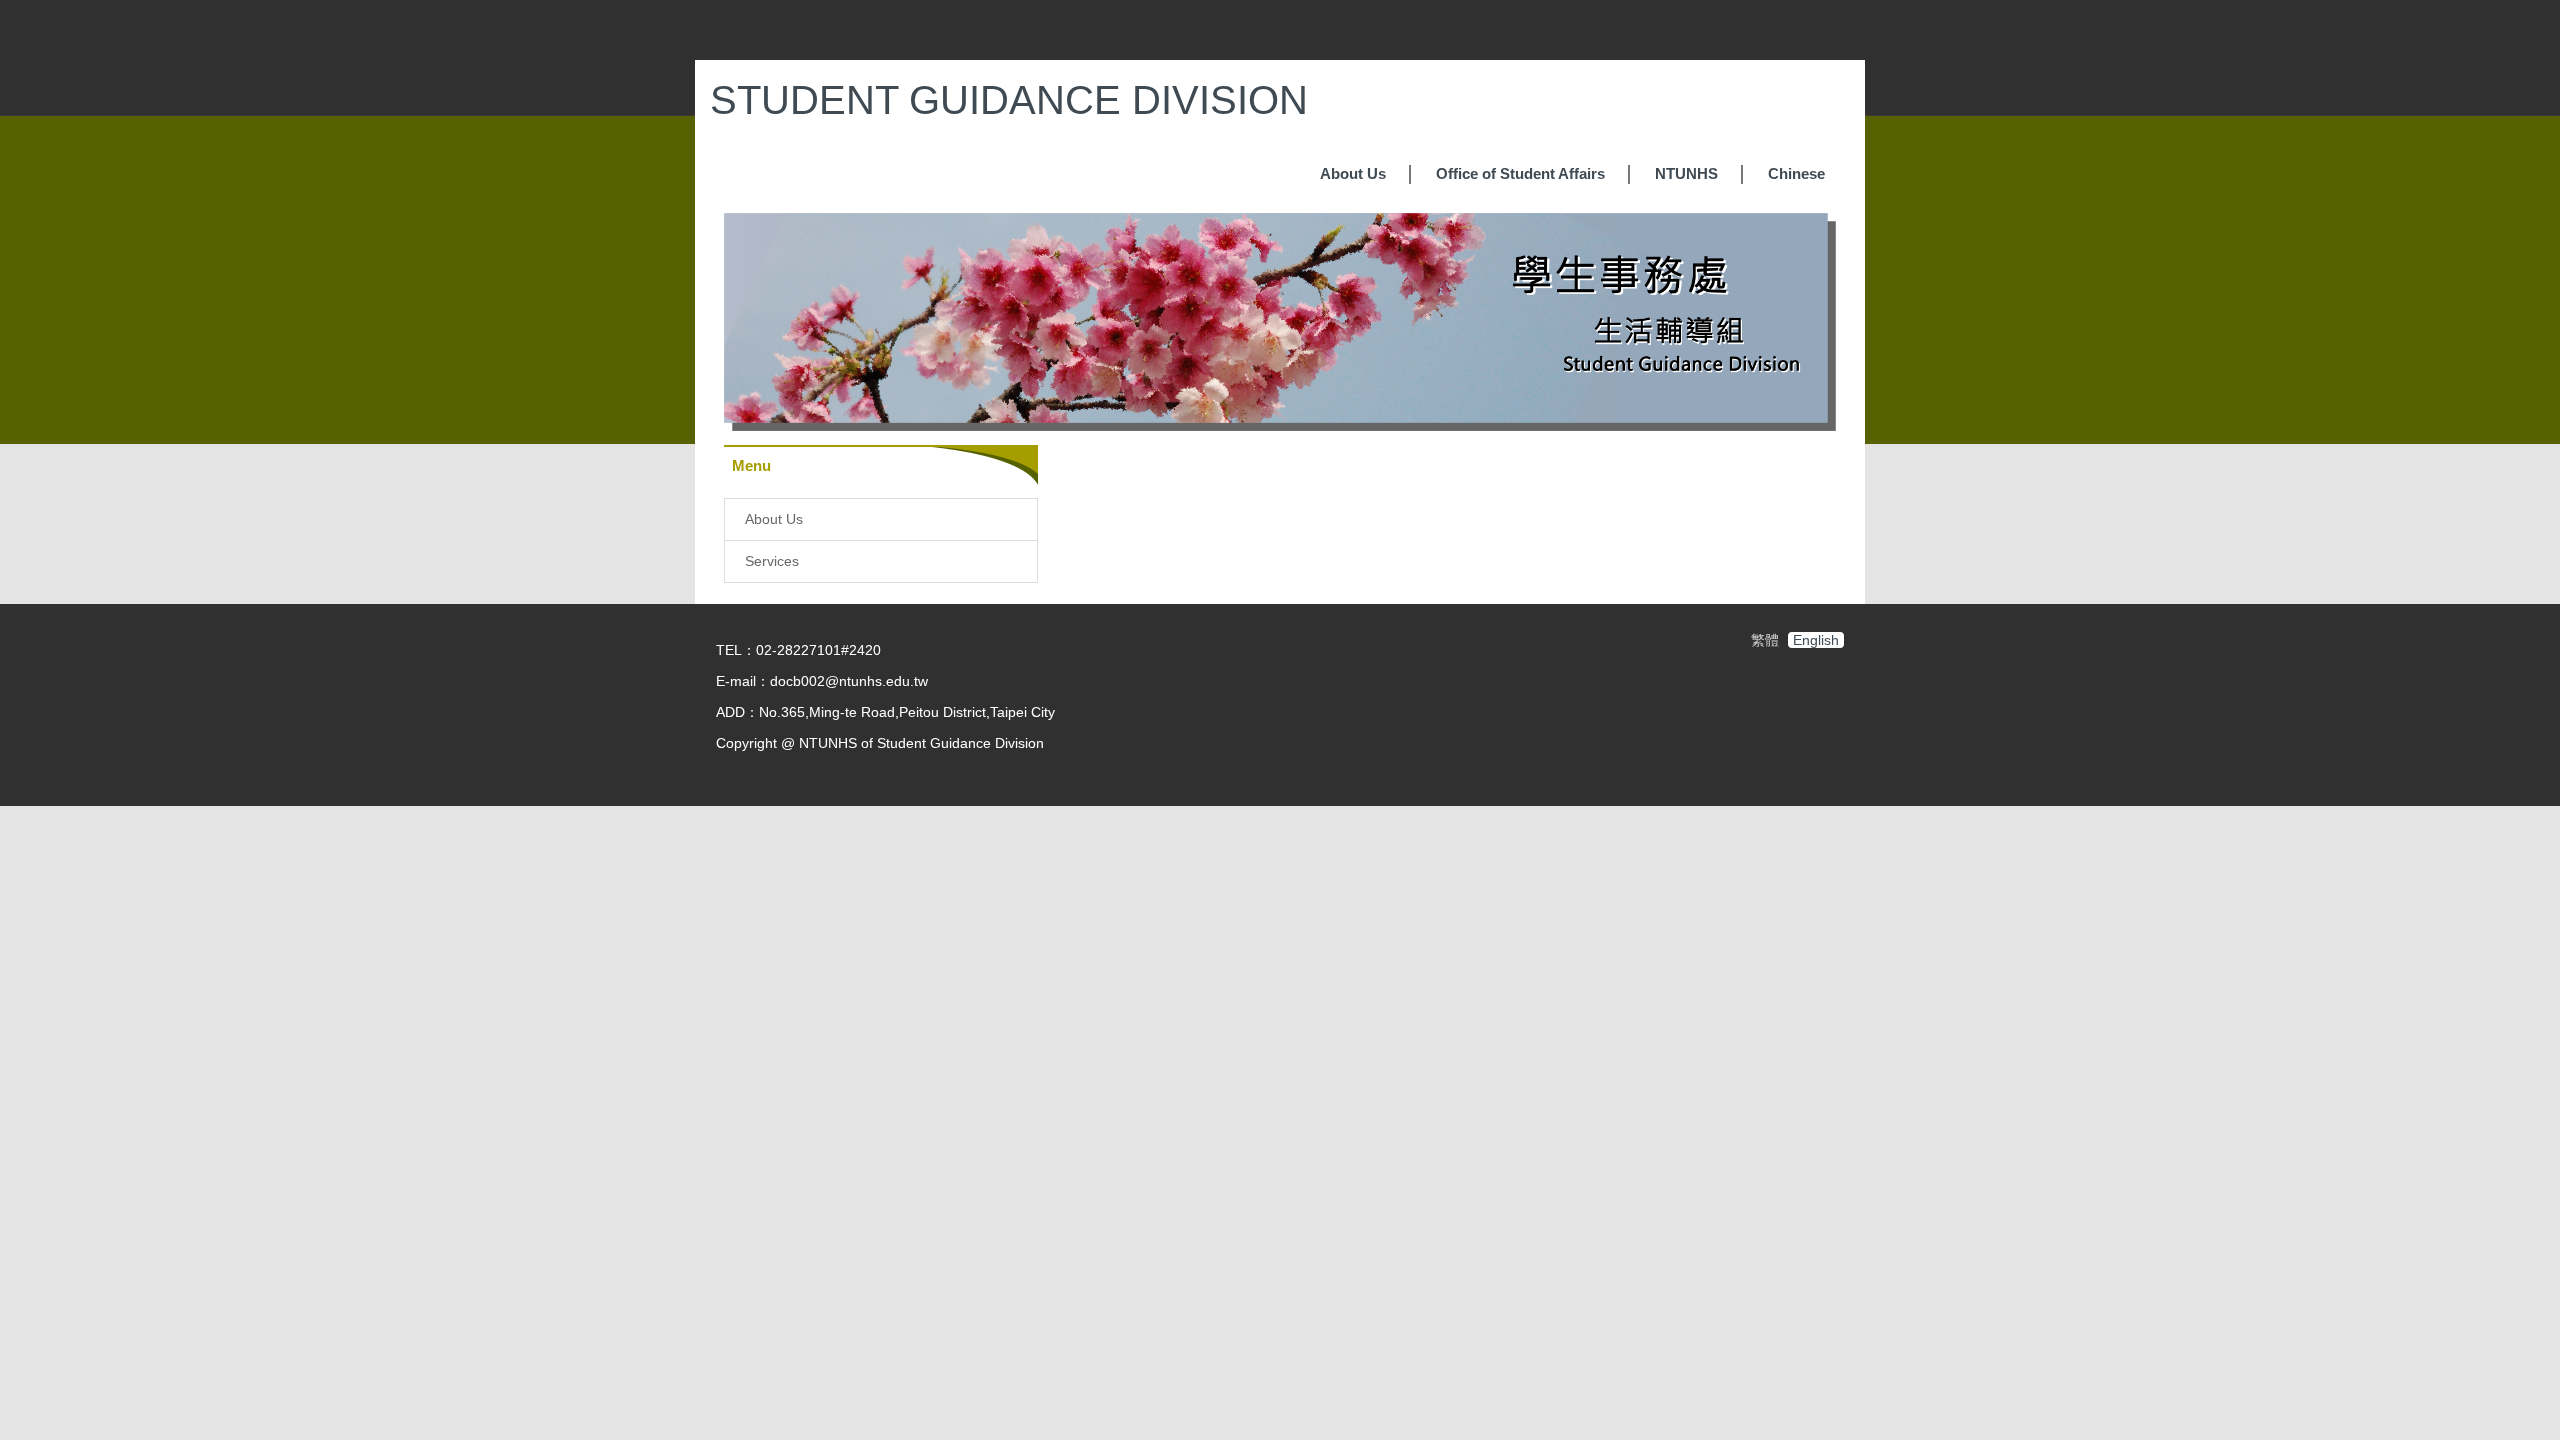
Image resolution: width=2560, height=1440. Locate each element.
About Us (1353, 173)
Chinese (1796, 173)
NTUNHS (1686, 173)
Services (772, 561)
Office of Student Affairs (1520, 173)
